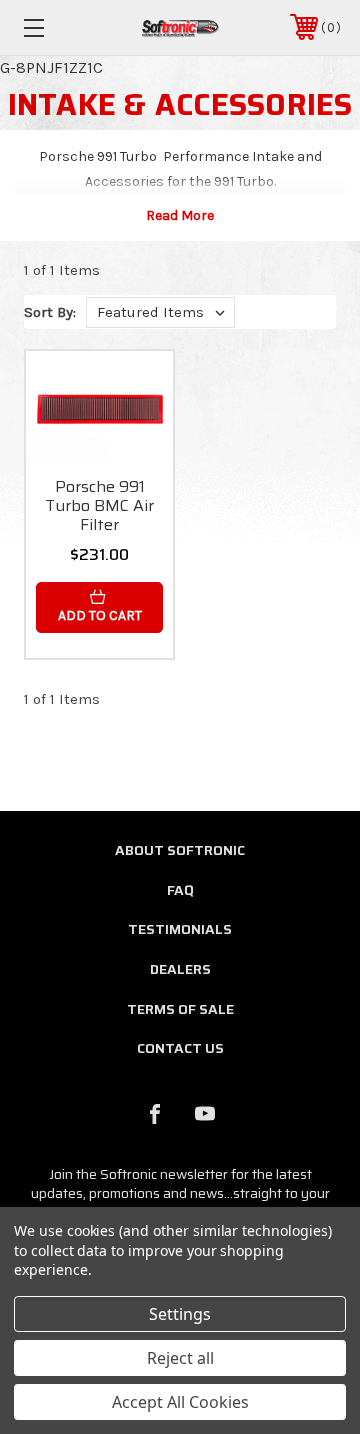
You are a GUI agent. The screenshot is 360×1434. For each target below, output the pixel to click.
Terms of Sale (180, 1009)
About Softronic (180, 850)
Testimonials (180, 929)
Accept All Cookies (180, 1402)
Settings (180, 1314)
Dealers (180, 969)
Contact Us (180, 1048)
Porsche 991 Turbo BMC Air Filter (99, 506)
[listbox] (160, 312)
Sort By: (50, 312)
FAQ (180, 890)
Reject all (180, 1358)
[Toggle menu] (55, 27)
